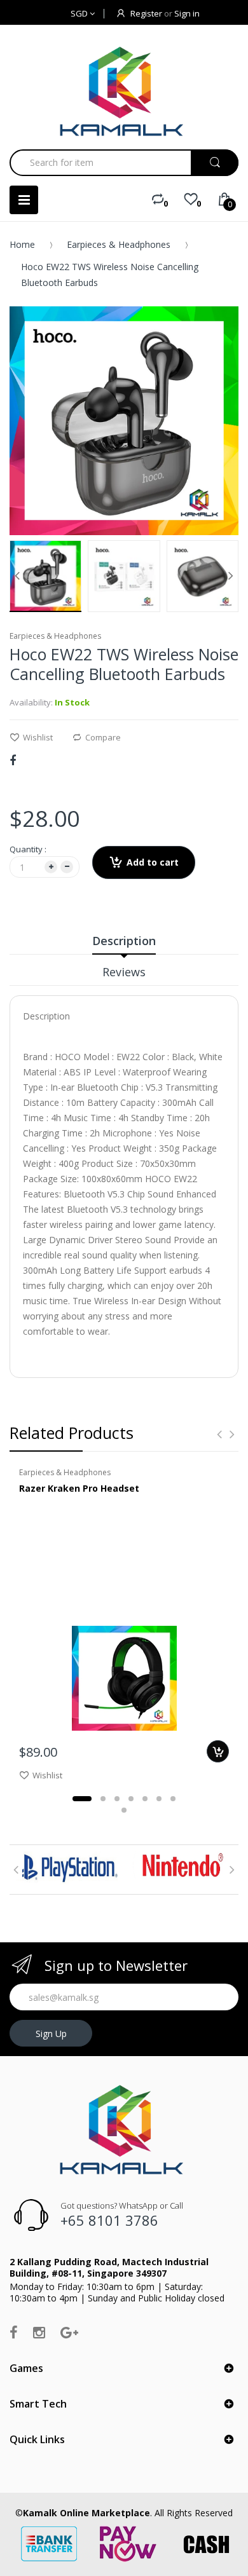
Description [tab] (124, 941)
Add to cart (153, 862)
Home (22, 244)
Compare (103, 737)
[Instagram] (39, 2332)
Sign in (187, 13)
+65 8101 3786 (109, 2220)
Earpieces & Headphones (119, 244)
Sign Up (51, 2034)
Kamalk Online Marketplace (86, 2513)
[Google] (69, 2332)
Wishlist (38, 737)
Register (146, 13)
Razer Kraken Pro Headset (79, 1488)
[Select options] (218, 1751)
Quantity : (28, 849)
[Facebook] (13, 760)
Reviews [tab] (124, 972)
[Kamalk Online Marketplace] (124, 91)
